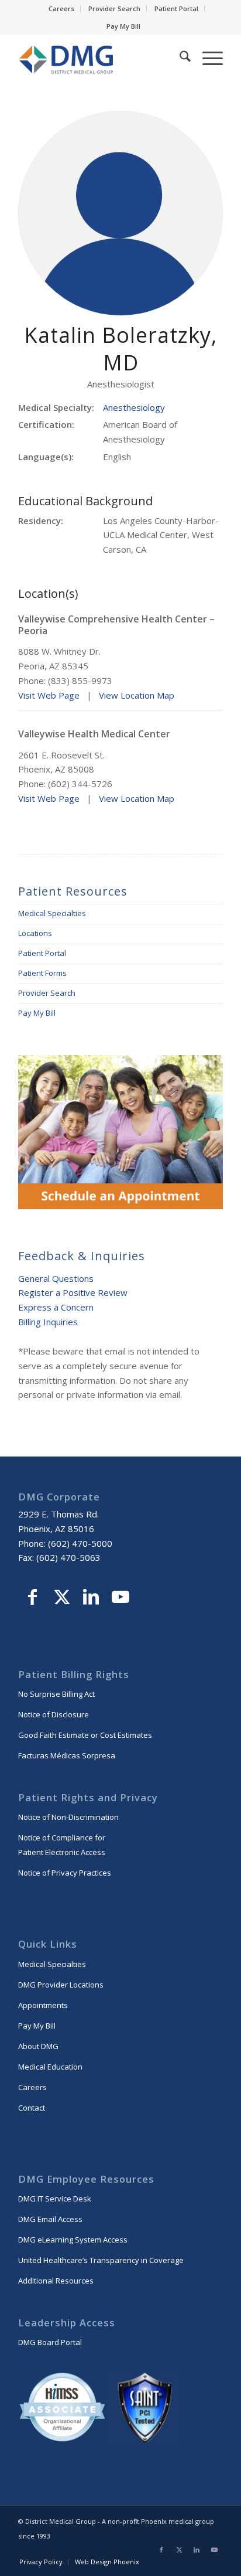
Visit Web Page (49, 695)
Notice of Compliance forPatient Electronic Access (62, 1845)
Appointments (43, 2005)
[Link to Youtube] (120, 1598)
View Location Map (137, 695)
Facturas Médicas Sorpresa (67, 1755)
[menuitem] (62, 9)
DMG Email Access (50, 2219)
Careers (61, 8)
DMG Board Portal (50, 2342)
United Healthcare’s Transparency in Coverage (101, 2260)
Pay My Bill (123, 26)
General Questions (56, 1278)
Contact (32, 2108)
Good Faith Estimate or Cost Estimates (85, 1735)
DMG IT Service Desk (55, 2199)
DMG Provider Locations (61, 1985)
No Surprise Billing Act (56, 1694)
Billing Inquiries (48, 1322)
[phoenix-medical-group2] (100, 58)
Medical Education (50, 2067)
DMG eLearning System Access (73, 2240)
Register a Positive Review (73, 1292)
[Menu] (207, 58)
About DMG (38, 2046)
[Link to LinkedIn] (91, 1598)
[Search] (179, 58)
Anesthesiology (134, 407)
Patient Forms (42, 973)
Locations (35, 933)
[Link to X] (62, 1598)
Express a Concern (56, 1307)
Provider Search (114, 8)
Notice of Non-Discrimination (68, 1817)
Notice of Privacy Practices (65, 1873)
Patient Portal (176, 8)
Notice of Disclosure (54, 1714)
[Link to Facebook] (33, 1598)
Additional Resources (56, 2281)
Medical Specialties (52, 913)
